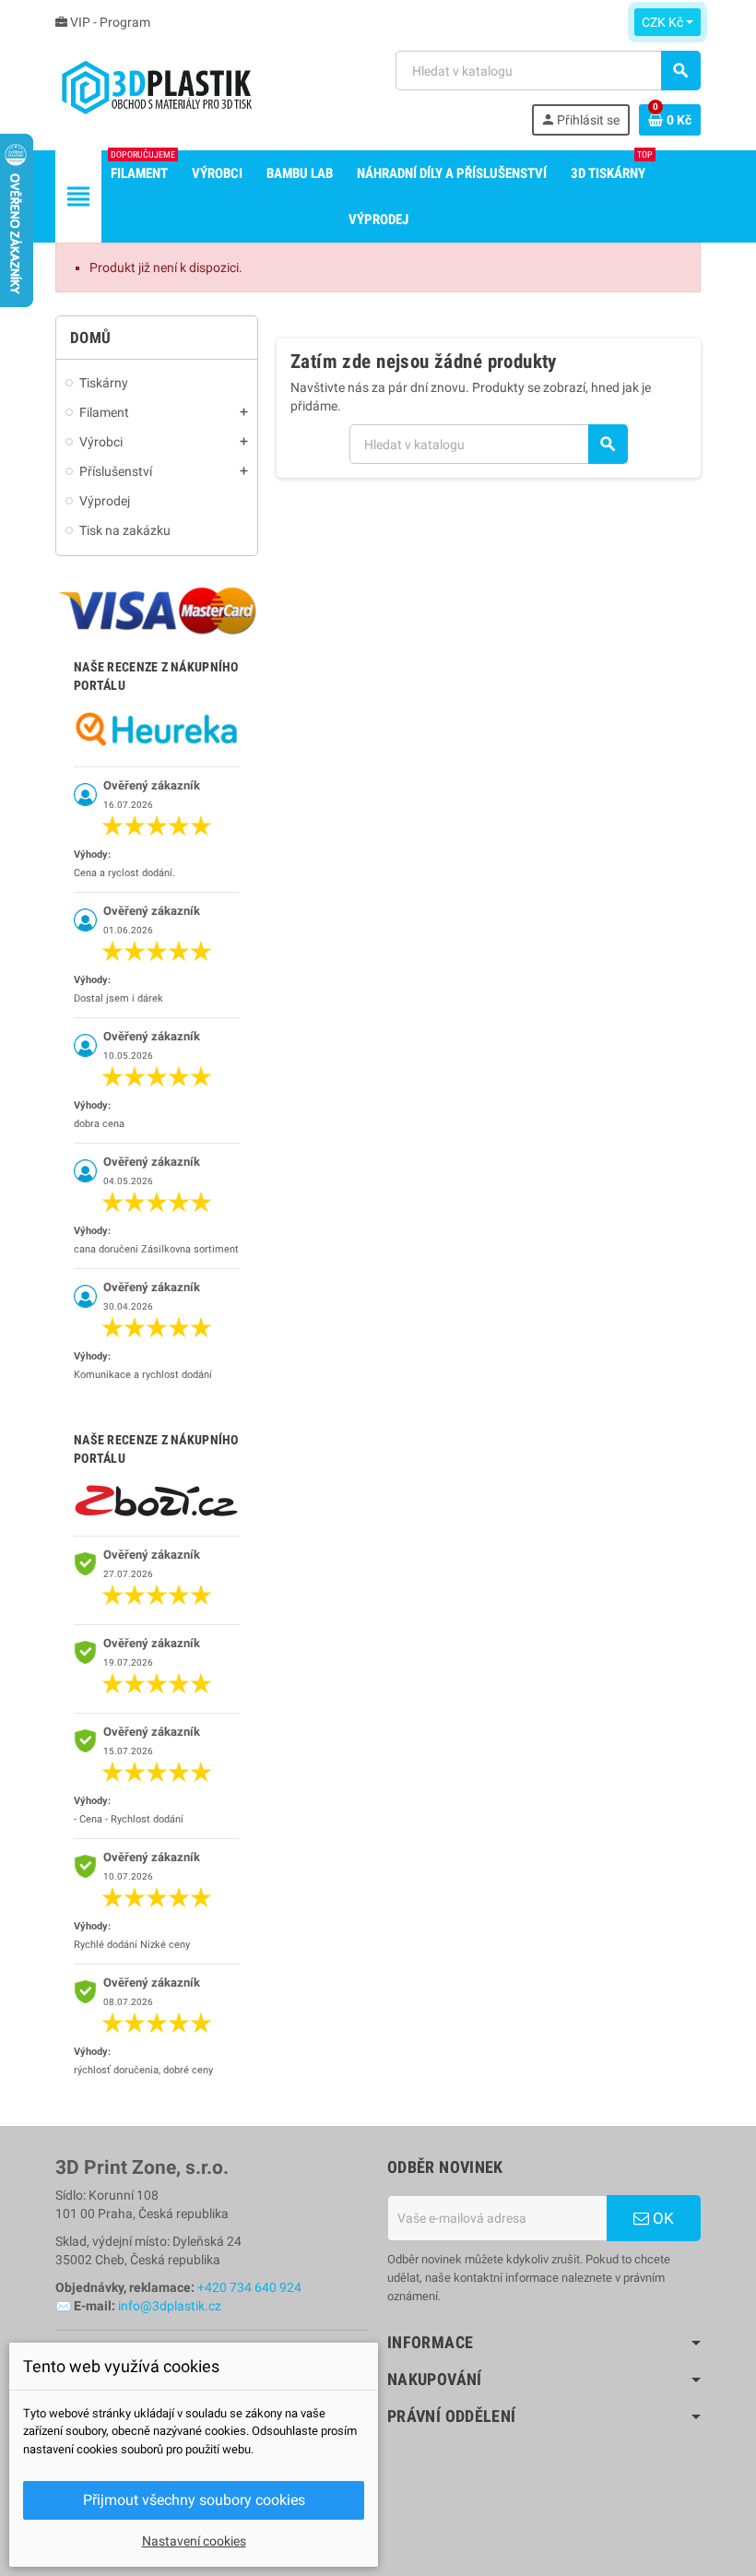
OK (661, 2218)
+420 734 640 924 (249, 2287)
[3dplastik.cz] (156, 92)
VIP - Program (109, 22)
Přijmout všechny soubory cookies (194, 2500)
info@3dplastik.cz (170, 2306)
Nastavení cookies (194, 2541)
